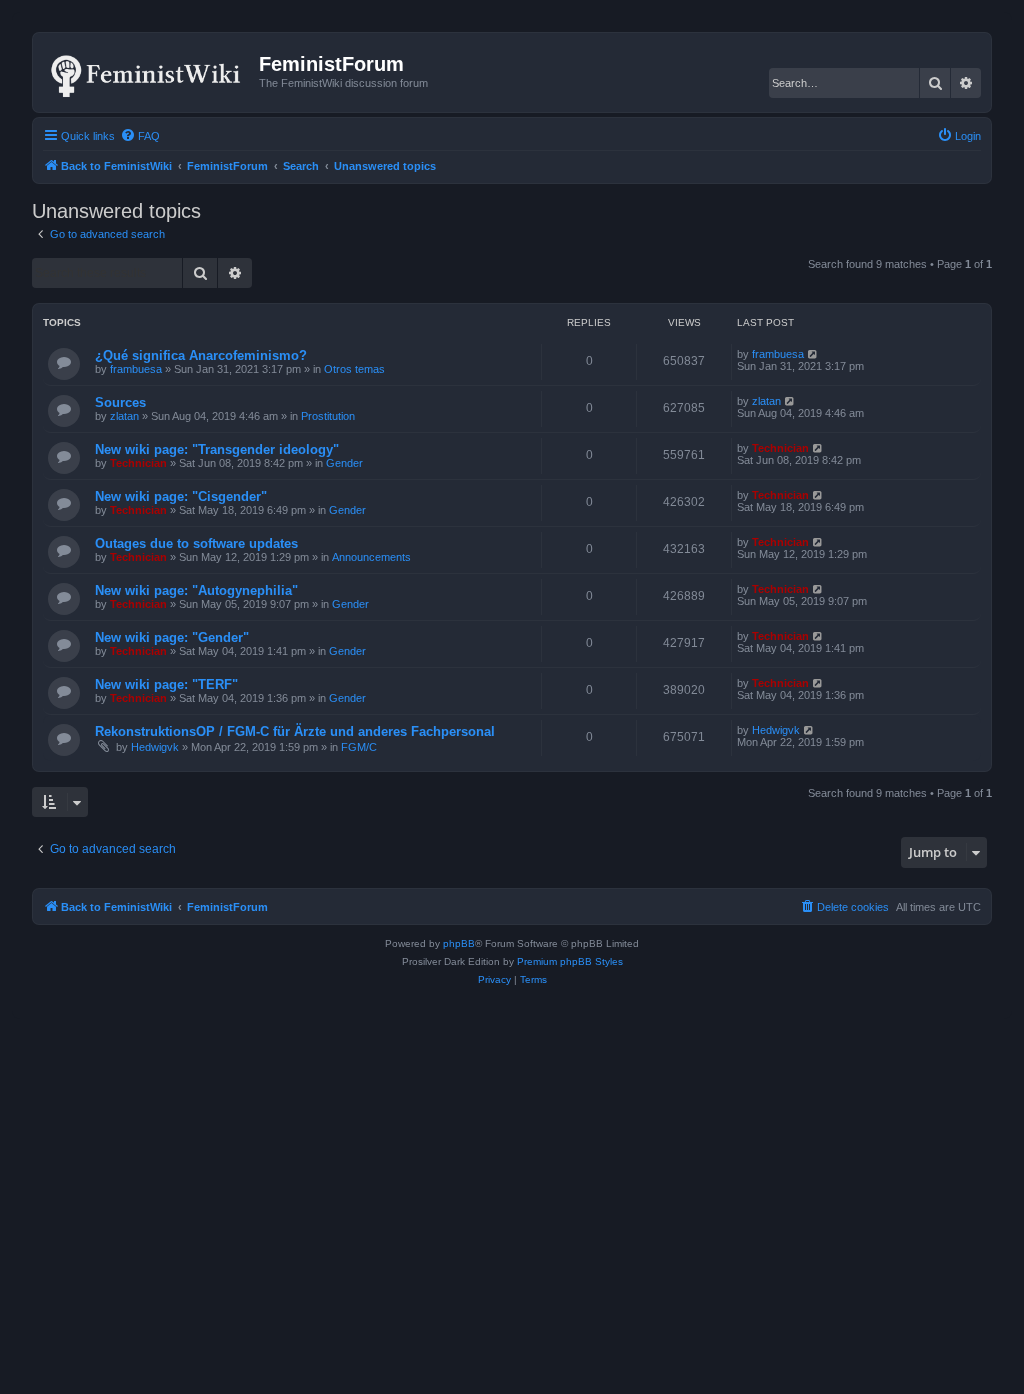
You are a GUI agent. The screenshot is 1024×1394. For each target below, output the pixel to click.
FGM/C (359, 747)
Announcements (371, 557)
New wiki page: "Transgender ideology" (217, 449)
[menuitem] (140, 136)
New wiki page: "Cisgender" (181, 496)
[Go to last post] (813, 354)
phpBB (459, 943)
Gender (344, 463)
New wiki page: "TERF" (166, 684)
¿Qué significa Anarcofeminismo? (201, 355)
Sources (120, 402)
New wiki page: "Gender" (172, 637)
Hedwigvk (155, 747)
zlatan (124, 416)
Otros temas (354, 369)
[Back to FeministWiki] (148, 72)
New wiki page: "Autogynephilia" (196, 590)
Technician (138, 463)
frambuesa (136, 369)
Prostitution (328, 416)
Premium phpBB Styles (570, 961)
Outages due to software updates (196, 543)
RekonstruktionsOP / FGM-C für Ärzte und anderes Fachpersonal (295, 731)
